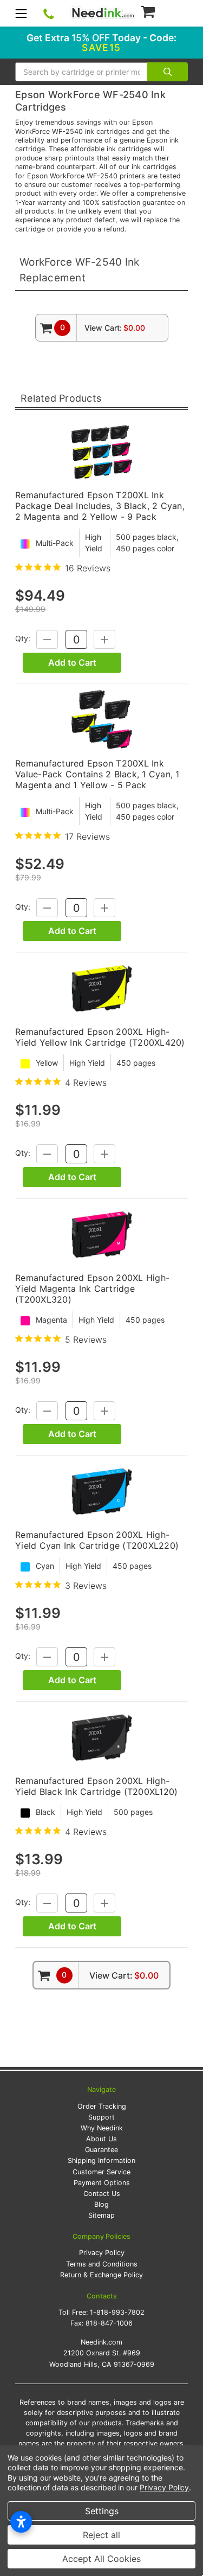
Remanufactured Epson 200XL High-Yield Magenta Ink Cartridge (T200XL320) (92, 1289)
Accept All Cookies (101, 2559)
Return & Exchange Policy (101, 2275)
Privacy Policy (102, 2253)
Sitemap (101, 2215)
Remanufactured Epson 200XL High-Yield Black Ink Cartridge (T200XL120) (96, 1786)
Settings (102, 2511)
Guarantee (101, 2150)
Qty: (23, 639)
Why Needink (102, 2128)
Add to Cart (72, 662)
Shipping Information (101, 2160)
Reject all (101, 2535)
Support (101, 2117)
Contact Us (102, 2194)
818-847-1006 (109, 2323)
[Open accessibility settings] (21, 2522)
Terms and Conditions (102, 2264)
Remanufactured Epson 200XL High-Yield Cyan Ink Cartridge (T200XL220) (97, 1540)
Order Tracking (102, 2106)
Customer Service (101, 2172)
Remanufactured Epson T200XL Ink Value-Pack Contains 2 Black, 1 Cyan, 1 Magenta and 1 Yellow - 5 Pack (97, 774)
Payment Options (102, 2183)
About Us (101, 2139)
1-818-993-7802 (117, 2312)
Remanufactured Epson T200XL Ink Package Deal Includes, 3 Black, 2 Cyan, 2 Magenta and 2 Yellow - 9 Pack (100, 506)
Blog (101, 2204)
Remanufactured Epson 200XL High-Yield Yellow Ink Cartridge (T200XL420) (100, 1037)
